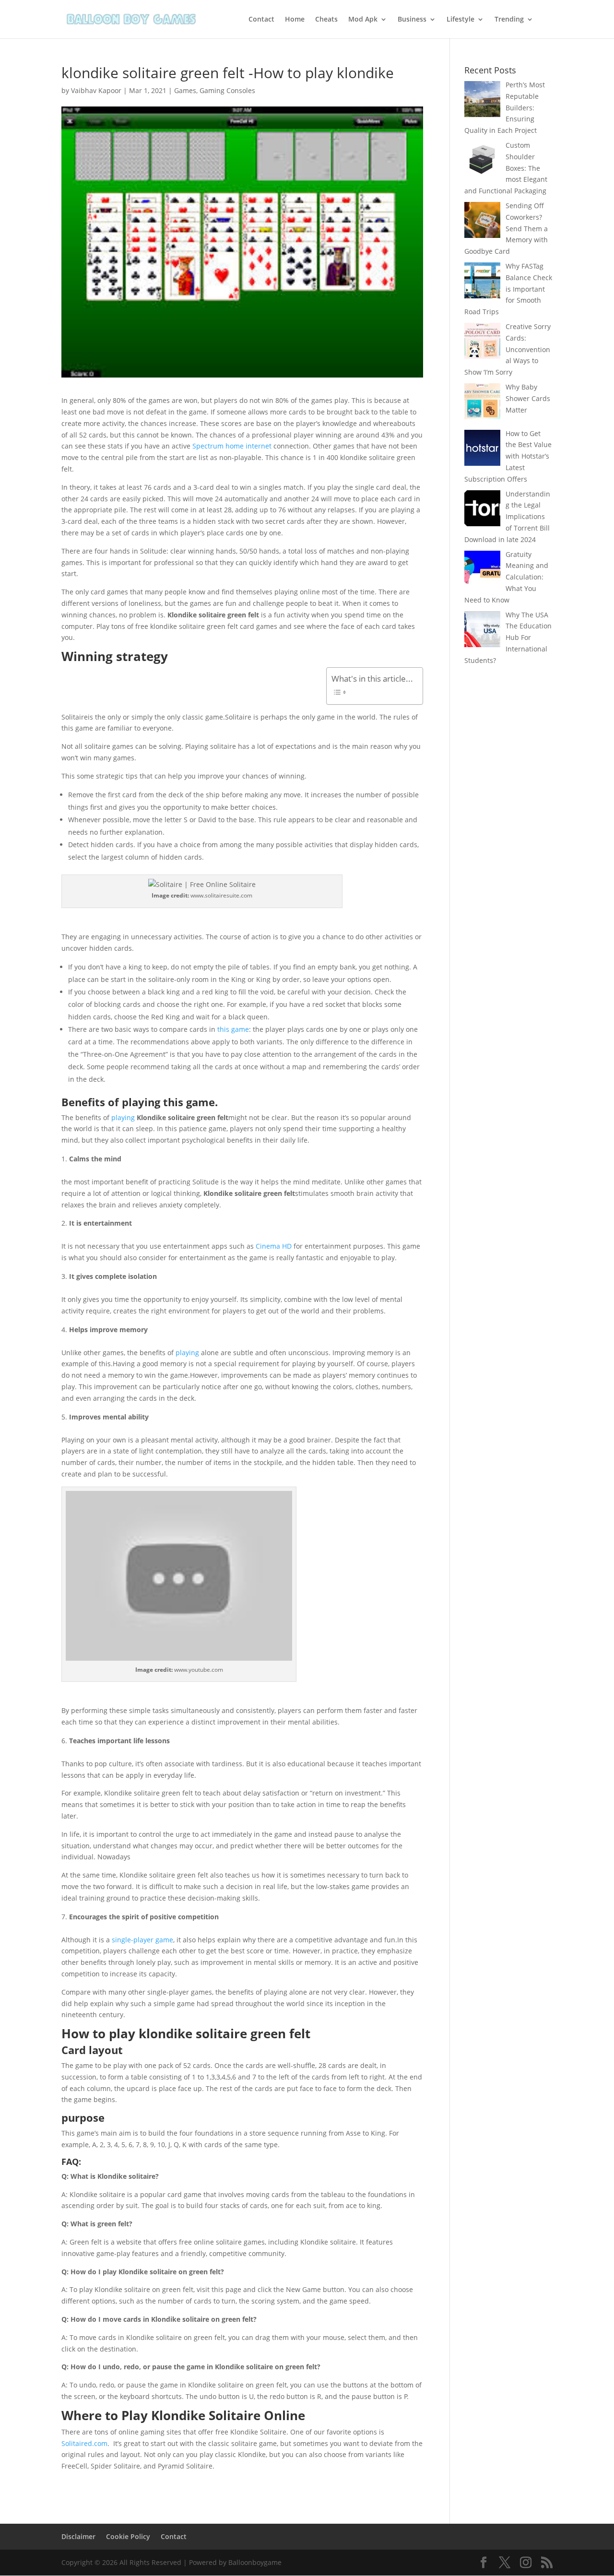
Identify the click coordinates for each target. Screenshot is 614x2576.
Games (185, 90)
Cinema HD (274, 1246)
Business (412, 20)
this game (233, 1029)
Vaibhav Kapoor (96, 90)
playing (123, 1117)
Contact (261, 20)
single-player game (142, 1940)
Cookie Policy (128, 2536)
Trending (509, 20)
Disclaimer (78, 2536)
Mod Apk (363, 20)
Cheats (326, 20)
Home (295, 20)
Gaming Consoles (227, 90)
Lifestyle (460, 20)
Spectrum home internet (232, 446)
